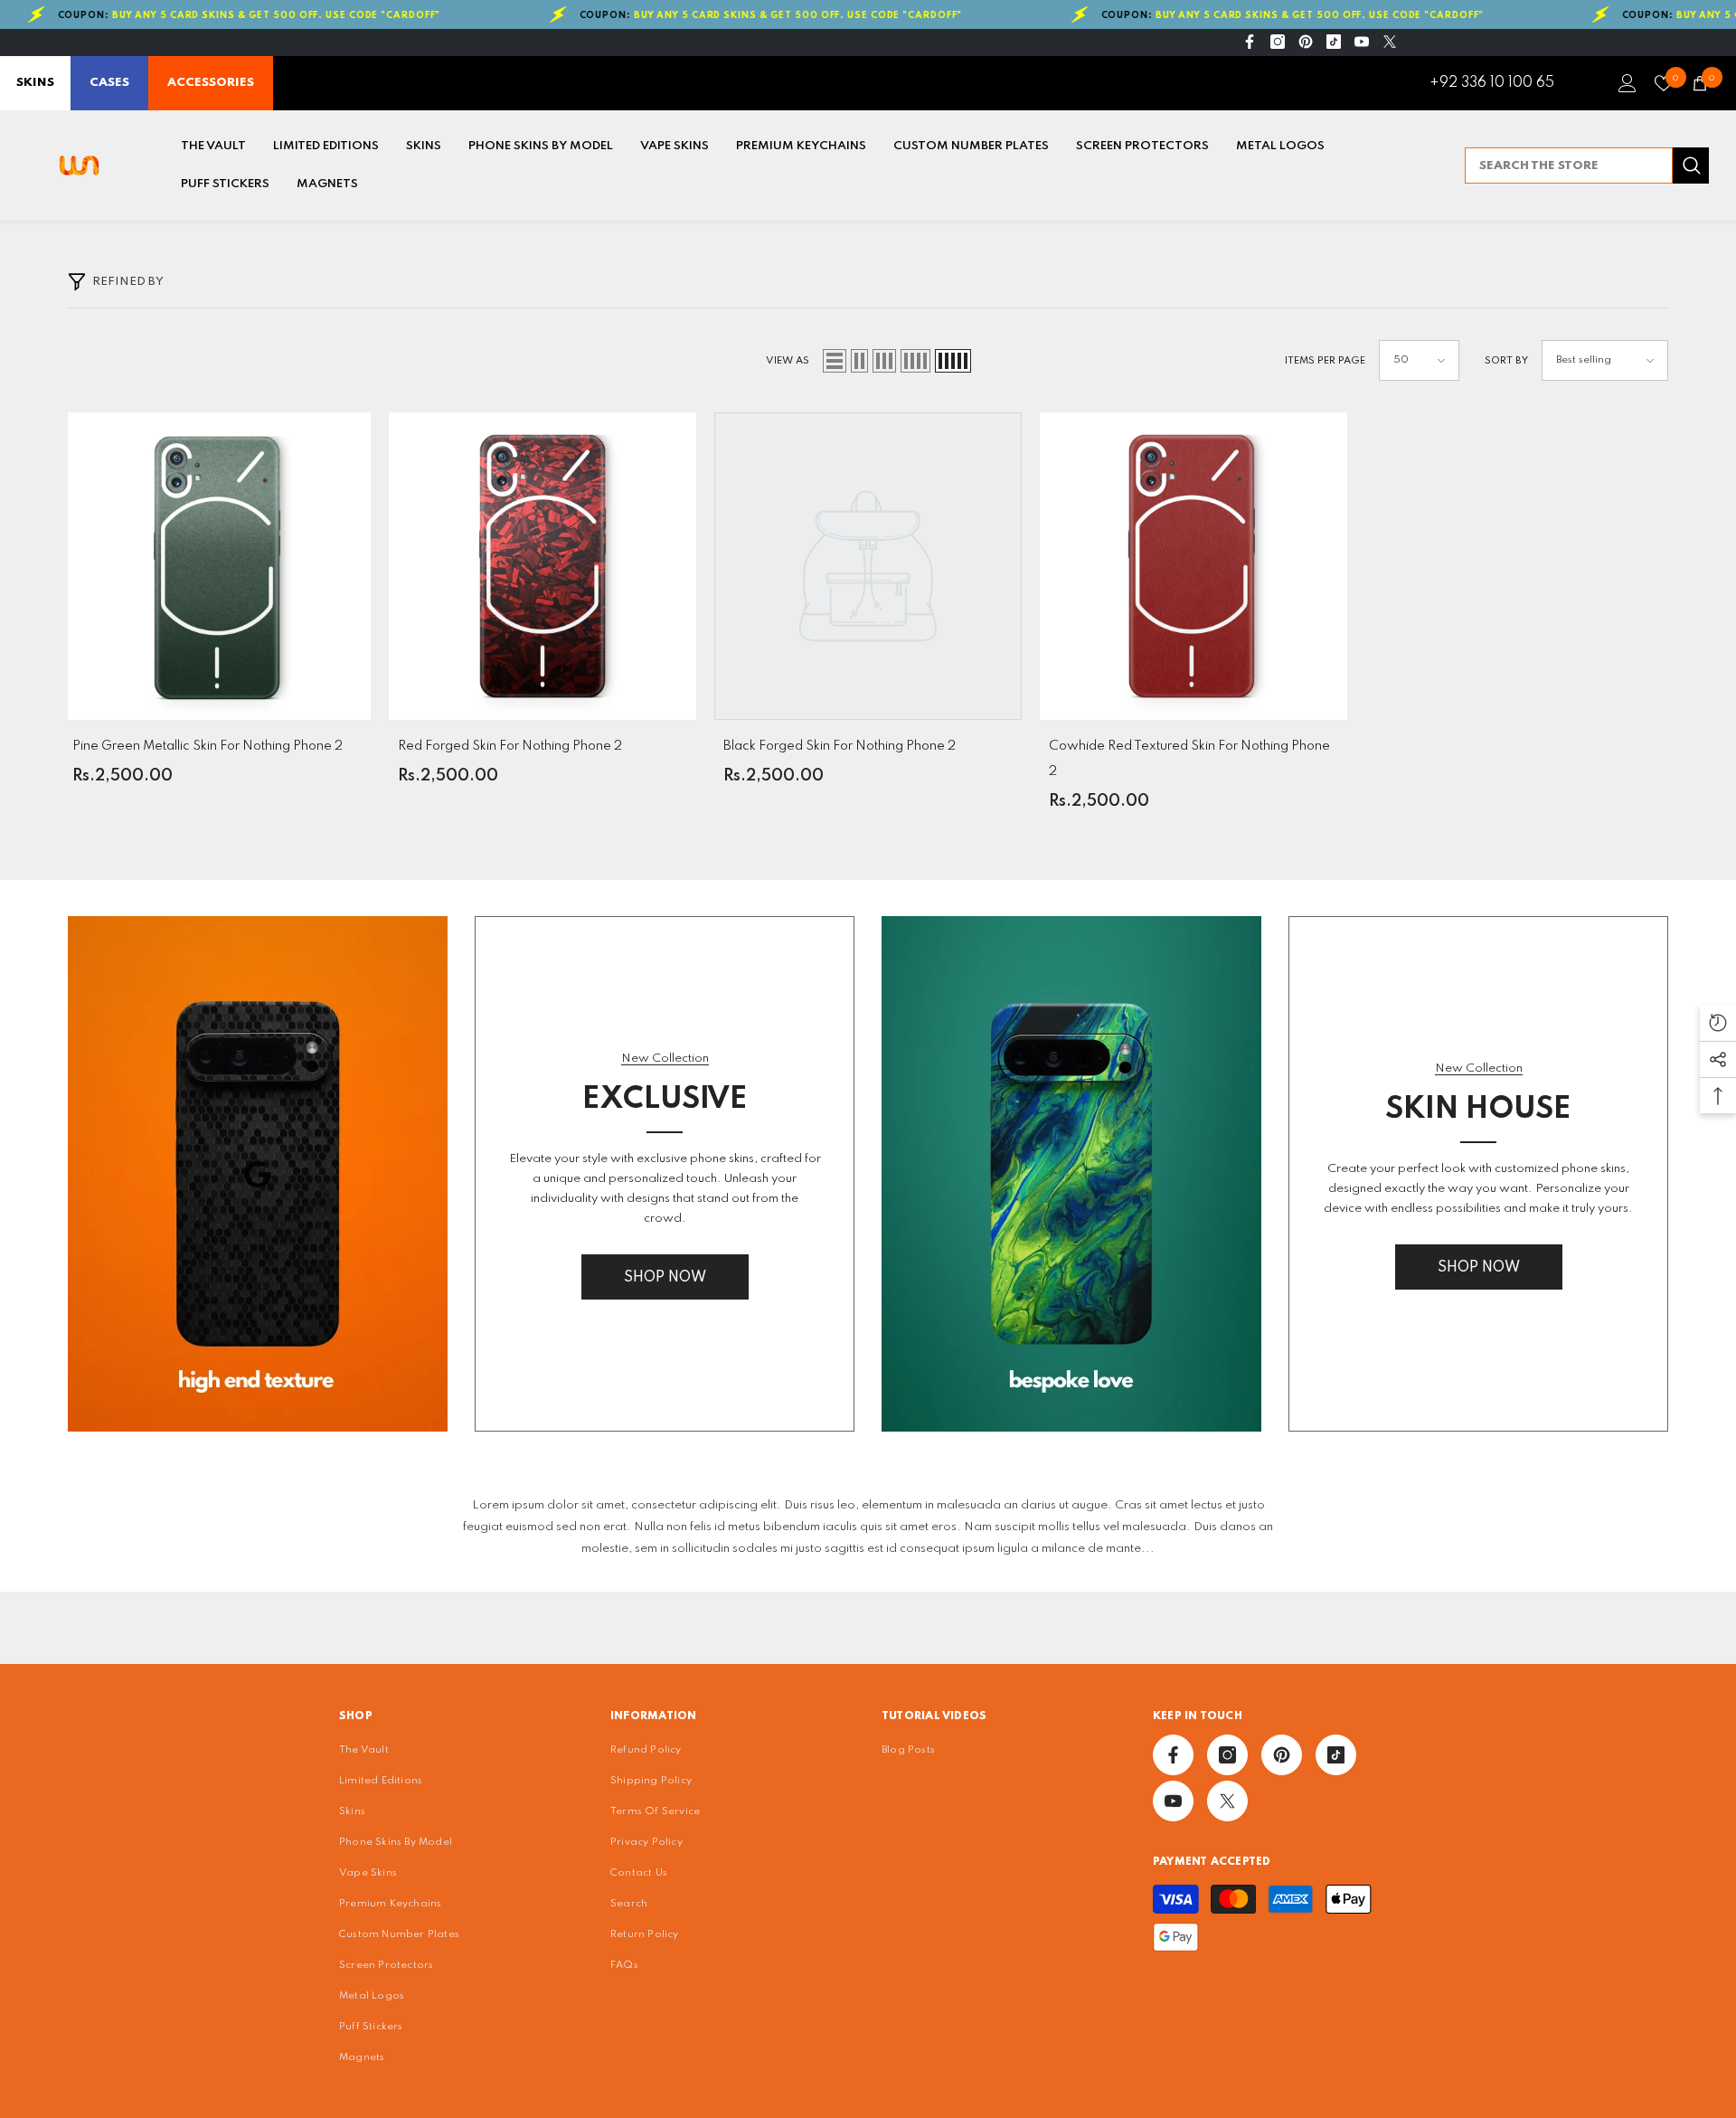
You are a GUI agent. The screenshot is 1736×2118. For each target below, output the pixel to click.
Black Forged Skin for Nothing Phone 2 (840, 746)
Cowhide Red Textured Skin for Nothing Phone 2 (1189, 759)
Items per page (1325, 361)
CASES (109, 83)
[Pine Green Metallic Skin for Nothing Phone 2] (217, 566)
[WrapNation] (258, 1174)
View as (788, 361)
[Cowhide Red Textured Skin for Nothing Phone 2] (1193, 566)
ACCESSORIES (211, 83)
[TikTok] (1334, 42)
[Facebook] (1250, 42)
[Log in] (1627, 83)
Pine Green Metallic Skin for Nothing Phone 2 (208, 746)
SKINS (35, 83)
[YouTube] (1362, 42)
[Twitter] (1390, 42)
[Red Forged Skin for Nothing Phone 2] (542, 566)
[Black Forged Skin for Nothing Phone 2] (868, 566)
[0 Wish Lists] (1664, 83)
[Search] (1587, 165)
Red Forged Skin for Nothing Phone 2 (510, 746)
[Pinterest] (1306, 42)
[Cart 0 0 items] (1700, 83)
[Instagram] (1278, 42)
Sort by (1506, 361)
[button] (835, 361)
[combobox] (1569, 165)
